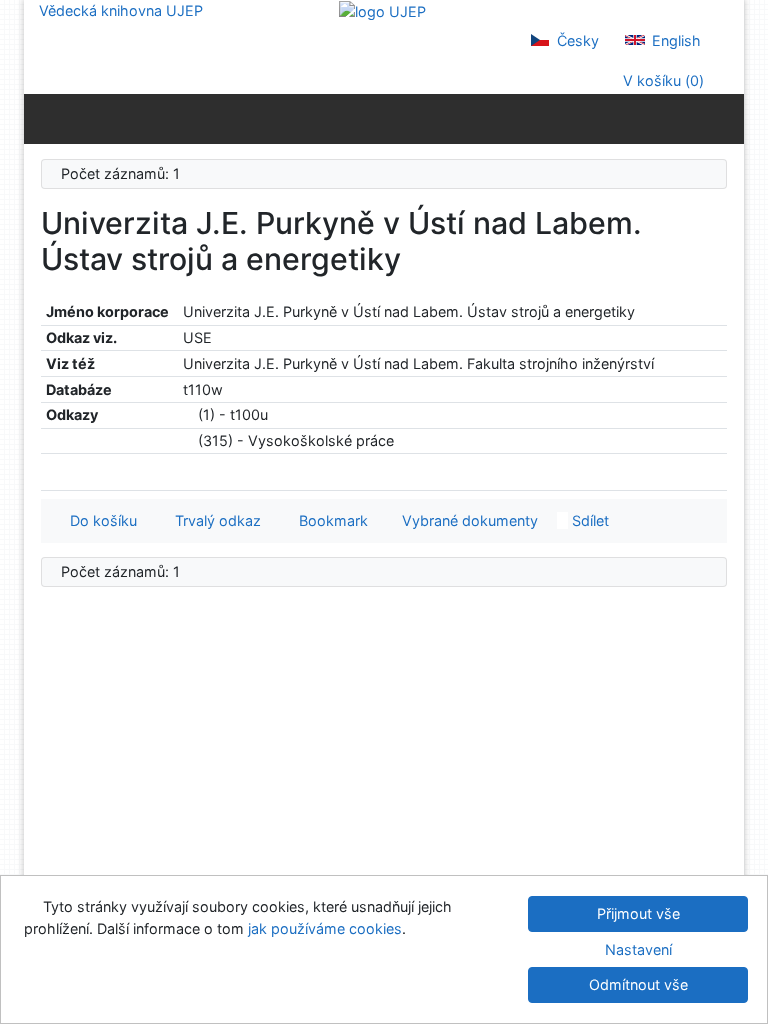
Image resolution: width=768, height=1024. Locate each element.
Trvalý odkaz (214, 520)
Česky (576, 40)
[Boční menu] (43, 118)
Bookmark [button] (329, 520)
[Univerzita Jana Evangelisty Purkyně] (382, 10)
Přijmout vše (638, 913)
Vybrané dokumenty (468, 520)
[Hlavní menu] (724, 118)
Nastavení (638, 949)
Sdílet (588, 520)
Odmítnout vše (638, 984)
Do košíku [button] (99, 520)
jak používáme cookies (325, 928)
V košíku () (661, 80)
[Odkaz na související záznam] (188, 414)
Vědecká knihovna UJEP (121, 10)
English (674, 40)
